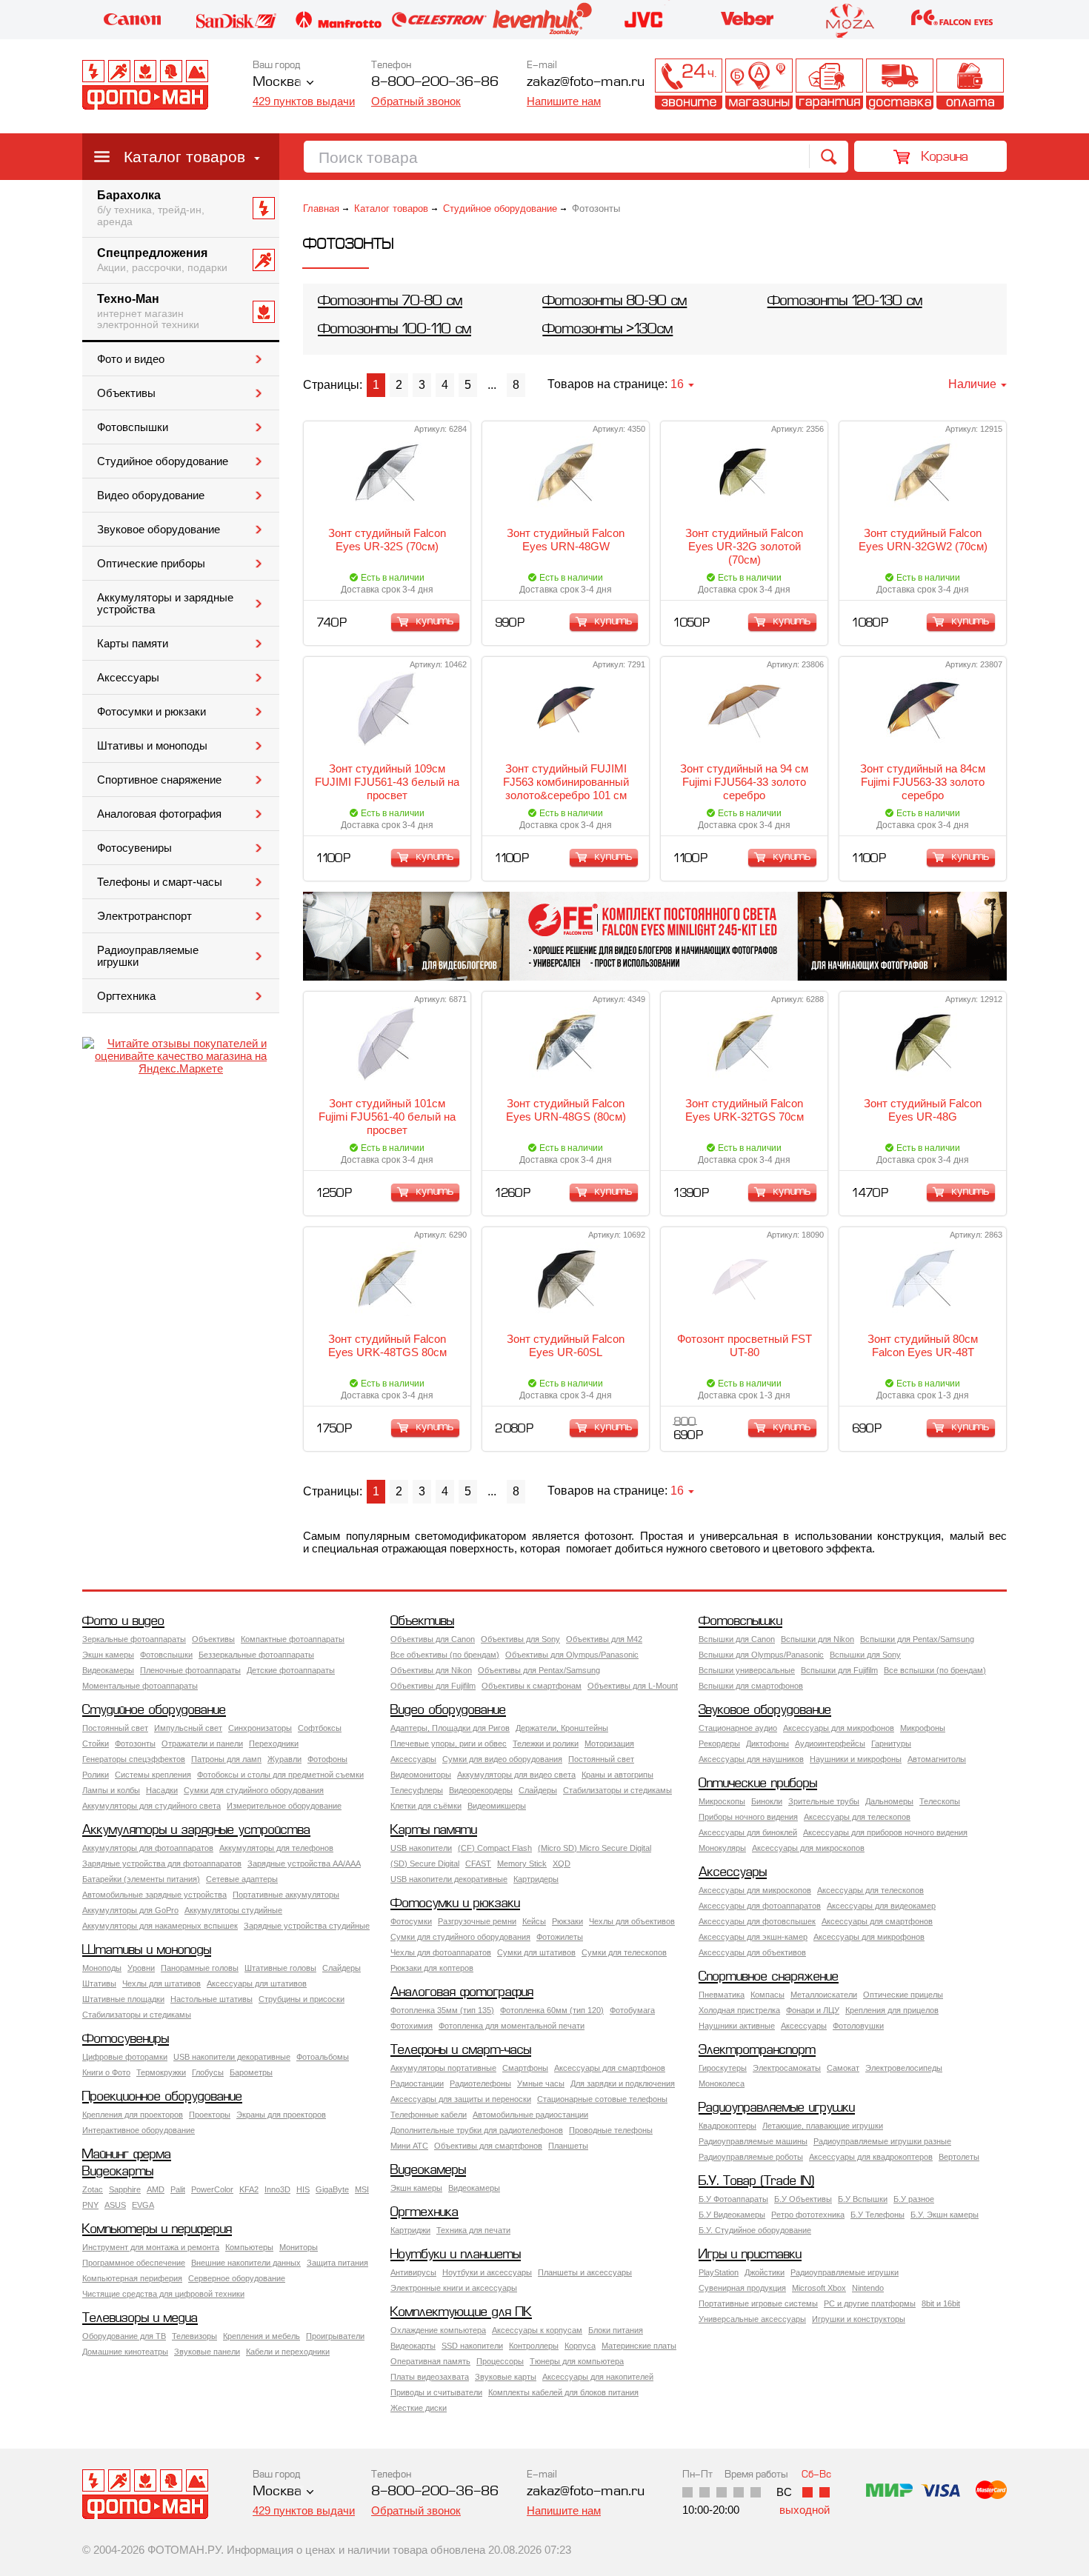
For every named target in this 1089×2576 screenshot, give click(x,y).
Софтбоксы (320, 1728)
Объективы (126, 393)
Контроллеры (534, 2346)
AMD (156, 2189)
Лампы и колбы (111, 1790)
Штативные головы (280, 1968)
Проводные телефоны (611, 2130)
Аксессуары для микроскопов (808, 1848)
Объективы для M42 (604, 1639)
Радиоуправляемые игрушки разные (882, 2141)
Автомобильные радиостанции (530, 2115)
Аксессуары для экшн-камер (753, 1937)
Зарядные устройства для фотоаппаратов (162, 1863)
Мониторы (299, 2247)
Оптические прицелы (903, 1995)
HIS (303, 2189)
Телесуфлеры (417, 1790)
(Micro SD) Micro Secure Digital (595, 1848)
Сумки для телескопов (624, 1952)
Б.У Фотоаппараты (733, 2199)
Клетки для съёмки (426, 1806)
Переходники (274, 1744)
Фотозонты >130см (607, 330)
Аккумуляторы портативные (443, 2068)
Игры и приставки (750, 2255)
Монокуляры (722, 1848)
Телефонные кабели (429, 2115)
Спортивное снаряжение (159, 780)
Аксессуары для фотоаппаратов (760, 1906)
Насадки (162, 1790)
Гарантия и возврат (829, 84)
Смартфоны (525, 2068)
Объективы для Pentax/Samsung (539, 1670)
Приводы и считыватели (436, 2392)
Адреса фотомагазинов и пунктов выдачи (759, 84)
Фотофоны (327, 1759)
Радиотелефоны (480, 2083)
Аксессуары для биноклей (748, 1832)
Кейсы (534, 1921)
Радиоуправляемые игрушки (148, 956)
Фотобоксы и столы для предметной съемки (280, 1775)
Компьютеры (249, 2247)
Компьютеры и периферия (157, 2230)
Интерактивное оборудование (139, 2130)
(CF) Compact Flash (495, 1848)
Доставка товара (900, 84)
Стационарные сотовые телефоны (602, 2099)
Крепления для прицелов (892, 2010)
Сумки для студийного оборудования (254, 1790)
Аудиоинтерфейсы (830, 1744)
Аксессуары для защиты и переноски (461, 2099)
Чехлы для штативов (161, 1983)
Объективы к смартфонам (532, 1686)
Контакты (689, 84)
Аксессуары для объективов (752, 1952)
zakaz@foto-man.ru (586, 83)
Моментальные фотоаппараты (140, 1686)
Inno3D (277, 2189)
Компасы (767, 1995)
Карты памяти (133, 644)
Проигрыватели (335, 2336)
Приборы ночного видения (748, 1817)
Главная (321, 208)
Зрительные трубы (824, 1801)
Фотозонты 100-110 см (394, 330)
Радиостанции (417, 2083)
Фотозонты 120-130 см (845, 302)
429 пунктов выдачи (304, 101)
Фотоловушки (858, 2026)
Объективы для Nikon (431, 1670)
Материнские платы (639, 2346)
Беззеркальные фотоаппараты (256, 1655)
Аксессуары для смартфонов (877, 1921)
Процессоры (500, 2361)
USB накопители (421, 1848)
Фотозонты (135, 1744)
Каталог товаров (184, 157)
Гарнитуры (891, 1744)
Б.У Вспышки (863, 2199)
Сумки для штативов (536, 1952)
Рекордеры (719, 1744)
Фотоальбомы (323, 2057)
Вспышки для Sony (865, 1655)
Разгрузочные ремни (477, 1921)
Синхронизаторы (260, 1728)
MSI (362, 2189)
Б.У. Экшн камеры (945, 2215)
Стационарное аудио (738, 1728)
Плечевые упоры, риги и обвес (449, 1744)
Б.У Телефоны (877, 2215)
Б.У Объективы (803, 2199)
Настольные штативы (212, 1999)
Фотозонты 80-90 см (615, 302)
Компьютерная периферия (132, 2278)
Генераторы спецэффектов (134, 1759)
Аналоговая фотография (159, 814)
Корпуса (580, 2346)
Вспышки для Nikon (817, 1639)
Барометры (251, 2072)
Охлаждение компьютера (438, 2330)
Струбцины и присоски (302, 1999)
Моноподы (102, 1968)
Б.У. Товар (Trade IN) (756, 2182)
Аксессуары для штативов (257, 1983)
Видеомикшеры (497, 1806)
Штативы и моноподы (152, 746)
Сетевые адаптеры (242, 1879)
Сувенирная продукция (742, 2288)
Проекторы (210, 2115)
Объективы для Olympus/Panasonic (572, 1655)
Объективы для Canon (433, 1639)
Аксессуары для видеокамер (881, 1906)
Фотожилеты (560, 1937)
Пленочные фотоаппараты (190, 1670)
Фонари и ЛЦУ (813, 2010)
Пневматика (722, 1995)
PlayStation (719, 2272)
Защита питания (337, 2263)
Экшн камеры (108, 1655)
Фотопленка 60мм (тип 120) (552, 2010)
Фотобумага (632, 2010)
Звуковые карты (506, 2377)
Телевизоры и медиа (140, 2319)
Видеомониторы (421, 1775)
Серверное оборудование (237, 2278)
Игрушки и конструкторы (859, 2319)
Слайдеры (538, 1790)
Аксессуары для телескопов (857, 1817)
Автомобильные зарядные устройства (154, 1895)
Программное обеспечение (134, 2263)
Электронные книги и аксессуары (454, 2288)
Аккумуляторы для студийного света (151, 1806)
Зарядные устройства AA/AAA (304, 1863)
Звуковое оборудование (159, 530)
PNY (90, 2205)
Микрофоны (923, 1728)
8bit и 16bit (941, 2303)
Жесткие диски (419, 2408)
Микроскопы (722, 1801)
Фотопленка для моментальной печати (512, 2026)
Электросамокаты (787, 2068)
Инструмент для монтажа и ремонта (151, 2247)
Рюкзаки (567, 1921)
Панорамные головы (200, 1968)
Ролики (96, 1775)
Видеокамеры (108, 1670)
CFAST (478, 1863)
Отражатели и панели (202, 1744)
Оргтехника (126, 996)
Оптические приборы (151, 564)
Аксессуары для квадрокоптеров (871, 2157)
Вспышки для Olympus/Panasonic (761, 1655)
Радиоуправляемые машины (753, 2141)
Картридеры (536, 1879)
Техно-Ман (148, 312)
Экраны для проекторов (281, 2115)
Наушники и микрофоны (856, 1759)
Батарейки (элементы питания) (141, 1879)
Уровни (141, 1968)
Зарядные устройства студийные (307, 1926)
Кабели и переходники (288, 2352)
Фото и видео (131, 359)
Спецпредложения (162, 260)
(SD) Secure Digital (425, 1863)
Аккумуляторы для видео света (516, 1775)
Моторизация (609, 1744)
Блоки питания (616, 2330)
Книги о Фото (106, 2072)
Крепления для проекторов (133, 2115)
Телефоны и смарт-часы (160, 882)
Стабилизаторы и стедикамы (617, 1790)
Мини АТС (409, 2146)
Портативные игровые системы (758, 2303)
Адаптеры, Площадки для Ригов (450, 1728)
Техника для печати (473, 2230)
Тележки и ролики (546, 1744)
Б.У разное (914, 2199)
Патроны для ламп (226, 1759)
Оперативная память (430, 2361)
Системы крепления (153, 1775)
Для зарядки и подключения (623, 2083)
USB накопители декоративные (449, 1879)
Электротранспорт (144, 916)
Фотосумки (411, 1921)
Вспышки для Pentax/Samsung (917, 1639)
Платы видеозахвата (430, 2377)
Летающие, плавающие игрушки (823, 2126)
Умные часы (541, 2083)
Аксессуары (128, 678)
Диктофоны (767, 1744)
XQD (562, 1863)
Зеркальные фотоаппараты (134, 1639)
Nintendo (868, 2288)
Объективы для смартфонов (488, 2146)
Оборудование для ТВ (124, 2336)
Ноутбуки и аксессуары (487, 2272)
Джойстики (765, 2272)
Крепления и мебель (262, 2336)
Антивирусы (413, 2272)
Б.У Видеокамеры (732, 2215)
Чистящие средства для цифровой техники (163, 2294)
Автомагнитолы (937, 1759)
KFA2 (249, 2189)
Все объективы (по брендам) (445, 1655)
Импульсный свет (188, 1728)
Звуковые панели (207, 2352)
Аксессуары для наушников (751, 1759)
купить (435, 621)
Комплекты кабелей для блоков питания (563, 2392)
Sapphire (125, 2189)
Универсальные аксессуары (752, 2319)
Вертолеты (959, 2157)
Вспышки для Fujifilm (839, 1670)
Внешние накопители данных (246, 2263)
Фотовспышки (133, 427)
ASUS (115, 2205)
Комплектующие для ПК (461, 2313)
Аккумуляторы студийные (233, 1910)
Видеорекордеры (481, 1790)
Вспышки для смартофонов (751, 1686)
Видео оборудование (151, 495)
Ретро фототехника (808, 2215)
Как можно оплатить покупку (970, 84)
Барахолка (151, 208)
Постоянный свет (115, 1728)
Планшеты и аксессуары (585, 2272)
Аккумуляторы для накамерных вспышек (160, 1926)
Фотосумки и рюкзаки (151, 712)
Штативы (99, 1983)
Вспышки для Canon (737, 1639)
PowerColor (212, 2189)
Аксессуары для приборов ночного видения (885, 1832)
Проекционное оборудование (162, 2097)
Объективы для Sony (520, 1639)
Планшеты (568, 2146)
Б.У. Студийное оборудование (755, 2230)
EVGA (143, 2205)
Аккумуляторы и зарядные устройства (165, 604)
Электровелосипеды (904, 2068)
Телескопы (940, 1801)
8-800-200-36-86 (435, 83)
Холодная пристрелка (739, 2010)
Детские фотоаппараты (291, 1670)
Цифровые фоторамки (125, 2057)
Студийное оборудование (163, 461)
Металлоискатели (824, 1995)
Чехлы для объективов (632, 1921)
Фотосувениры (134, 848)
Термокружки (161, 2072)
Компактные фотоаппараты (293, 1639)
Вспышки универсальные (747, 1670)
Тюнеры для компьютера (577, 2361)
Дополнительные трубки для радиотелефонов (477, 2130)
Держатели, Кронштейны (562, 1728)
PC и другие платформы (870, 2303)
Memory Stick (522, 1863)
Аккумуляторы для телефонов (276, 1848)
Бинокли (767, 1801)
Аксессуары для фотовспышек (757, 1921)
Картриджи (410, 2230)
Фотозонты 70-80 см (390, 302)
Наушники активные (737, 2026)
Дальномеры (889, 1801)
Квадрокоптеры (727, 2126)
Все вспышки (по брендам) (935, 1670)
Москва (277, 83)
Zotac (93, 2189)
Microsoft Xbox (819, 2288)
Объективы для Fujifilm (433, 1686)
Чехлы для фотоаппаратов (441, 1952)
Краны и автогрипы (617, 1775)
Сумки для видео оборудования (502, 1759)
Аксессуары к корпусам (537, 2330)
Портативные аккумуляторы (286, 1895)
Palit (178, 2189)
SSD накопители (472, 2346)
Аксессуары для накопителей (598, 2377)
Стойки (96, 1744)
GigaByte (332, 2189)
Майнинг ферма (127, 2155)
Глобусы (208, 2072)
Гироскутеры (723, 2068)
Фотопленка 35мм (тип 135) (442, 2010)
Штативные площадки (123, 1999)
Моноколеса (722, 2083)
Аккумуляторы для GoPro (130, 1910)
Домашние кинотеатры (125, 2352)
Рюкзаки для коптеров (432, 1968)
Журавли (284, 1759)
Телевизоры (194, 2336)
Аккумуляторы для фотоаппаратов (148, 1848)
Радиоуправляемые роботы (751, 2157)
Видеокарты (118, 2172)
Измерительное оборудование (284, 1806)
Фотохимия (412, 2026)
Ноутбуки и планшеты (456, 2255)
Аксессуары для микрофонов (839, 1728)
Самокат (843, 2068)
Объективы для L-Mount (633, 1686)
